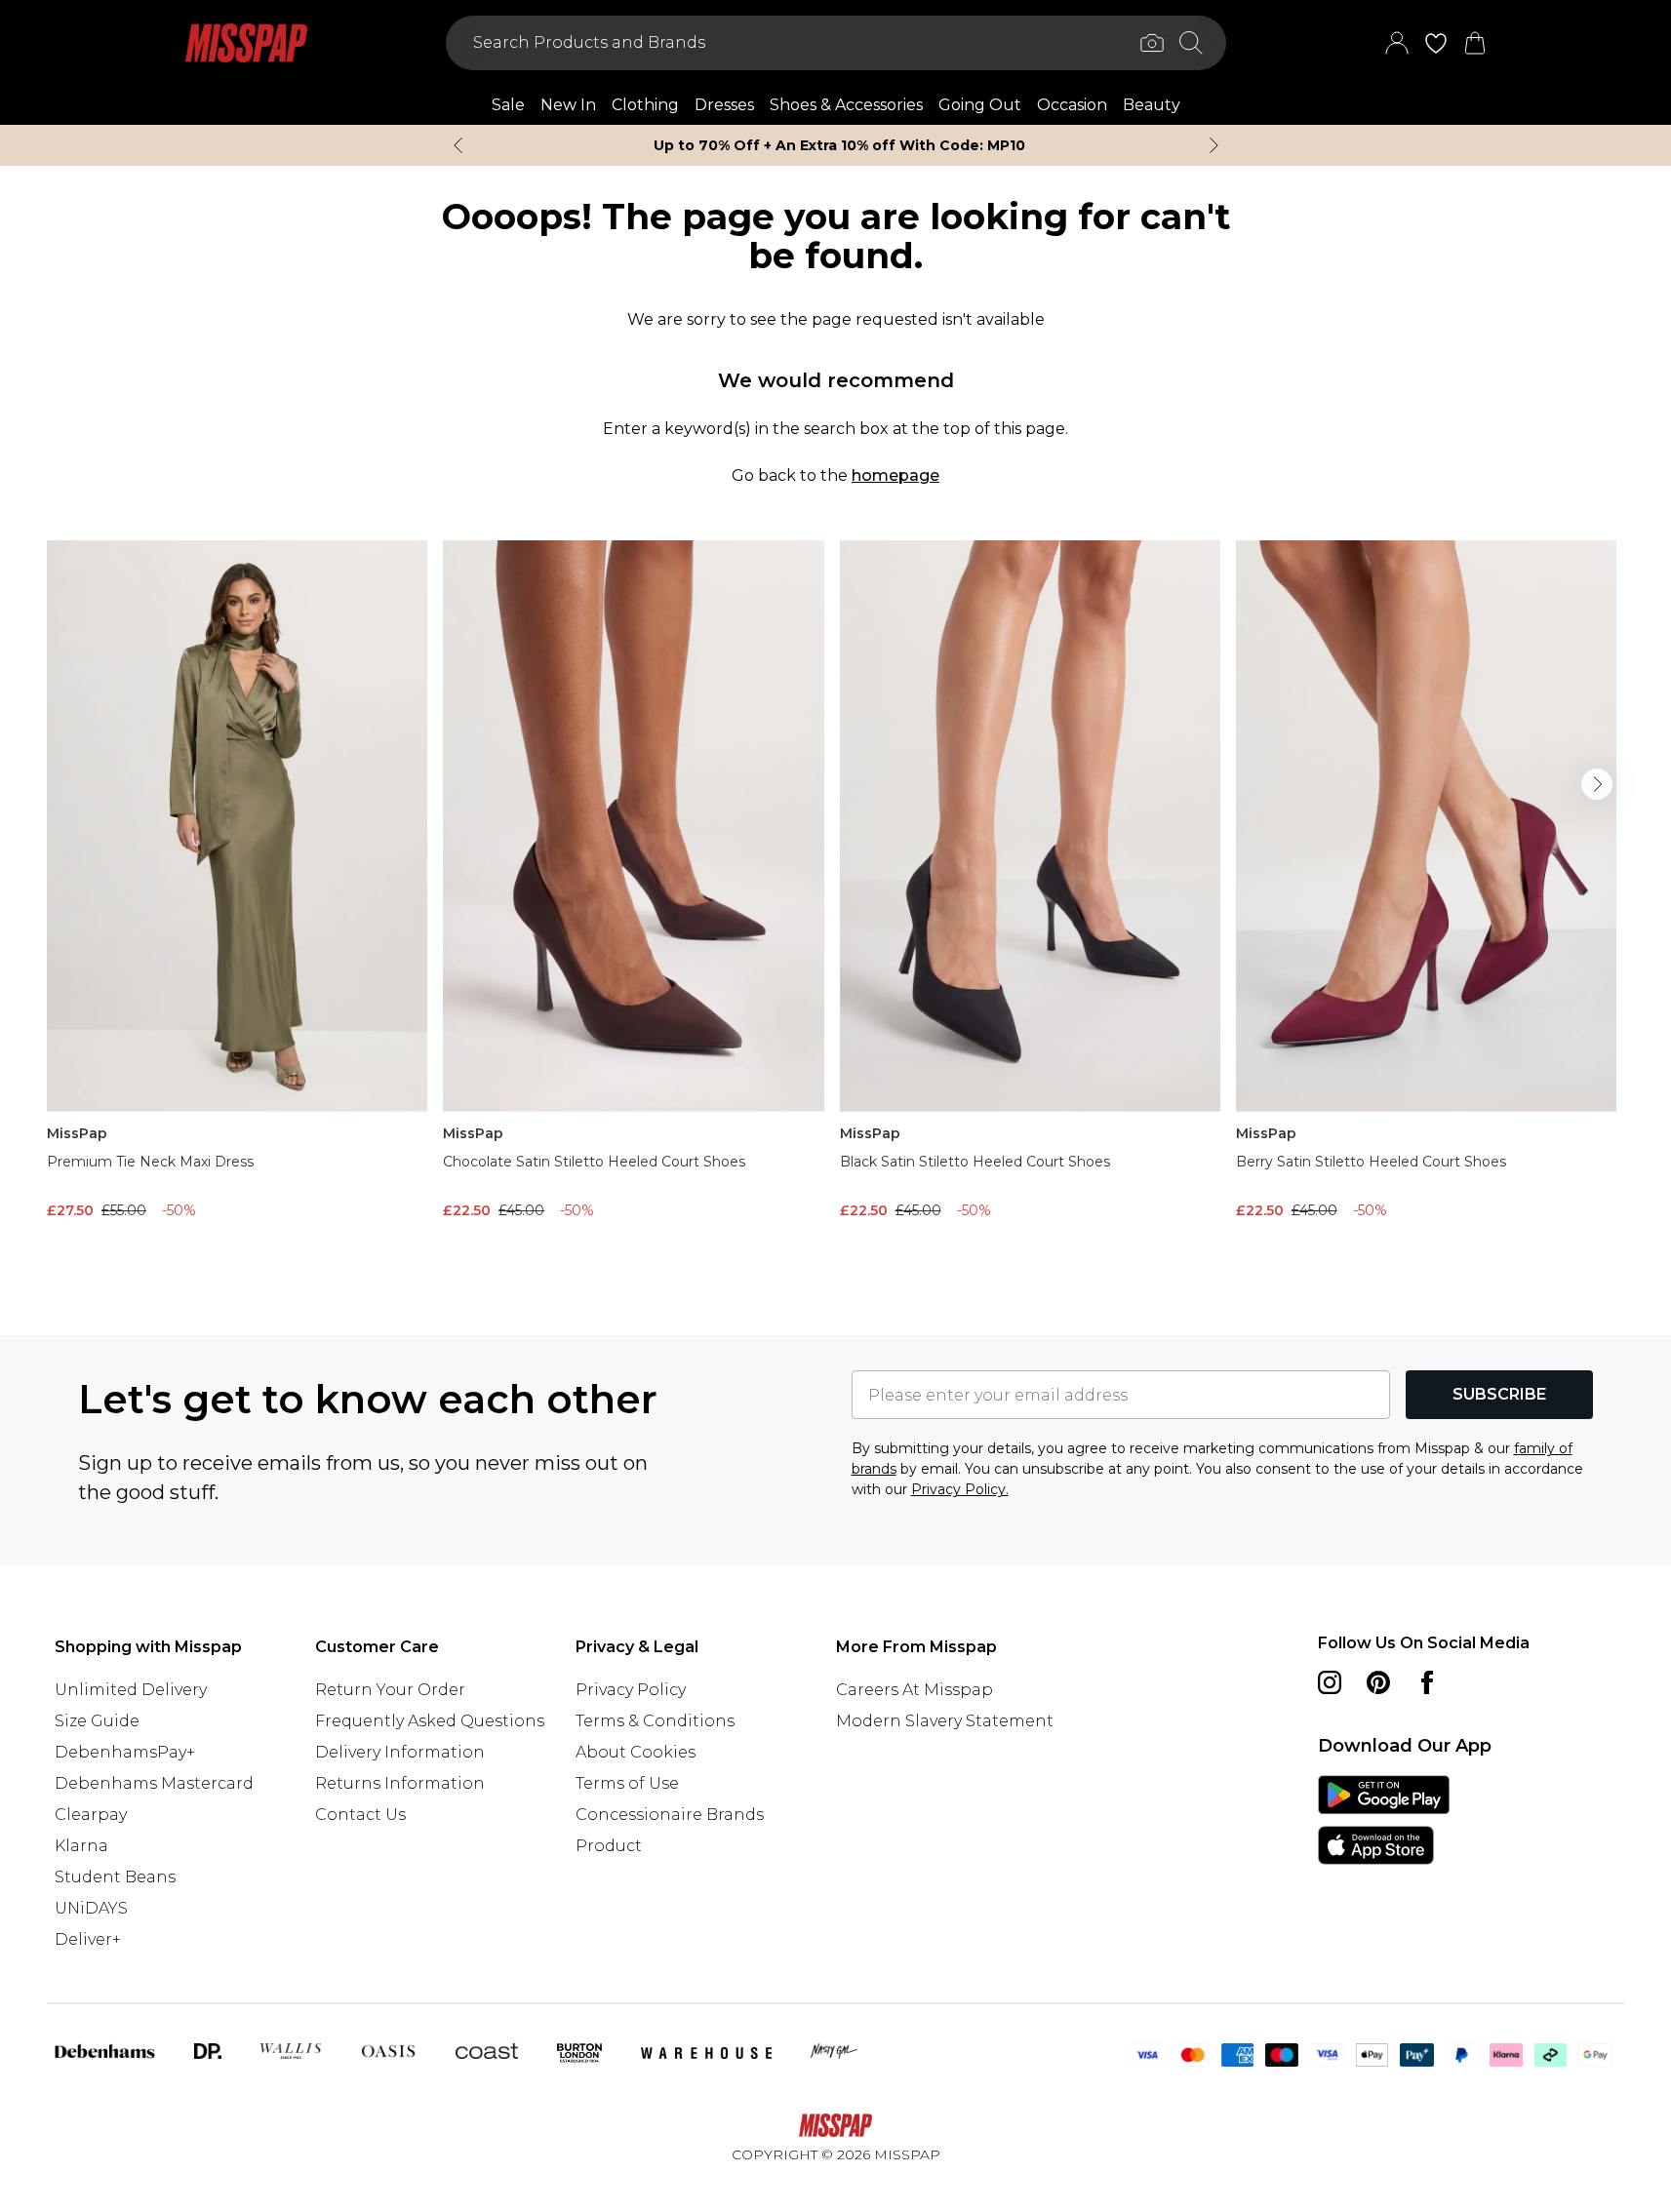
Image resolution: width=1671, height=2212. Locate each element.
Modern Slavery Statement (945, 1721)
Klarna (81, 1846)
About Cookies (636, 1752)
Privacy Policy (631, 1690)
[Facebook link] (1427, 1682)
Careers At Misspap (915, 1690)
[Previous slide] (458, 145)
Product (609, 1846)
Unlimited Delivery (131, 1690)
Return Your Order (390, 1690)
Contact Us (360, 1815)
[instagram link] (1330, 1682)
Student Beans (115, 1877)
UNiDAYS (91, 1908)
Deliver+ (88, 1939)
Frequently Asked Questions (430, 1721)
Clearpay (91, 1815)
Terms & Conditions (655, 1721)
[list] (835, 907)
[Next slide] (1214, 145)
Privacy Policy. (960, 1489)
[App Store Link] (1384, 1820)
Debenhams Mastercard (154, 1783)
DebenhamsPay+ (125, 1752)
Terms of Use (627, 1783)
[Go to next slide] (1597, 784)
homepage (895, 475)
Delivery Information (400, 1752)
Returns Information (400, 1783)
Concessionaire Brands (670, 1815)
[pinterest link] (1378, 1682)
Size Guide (97, 1721)
